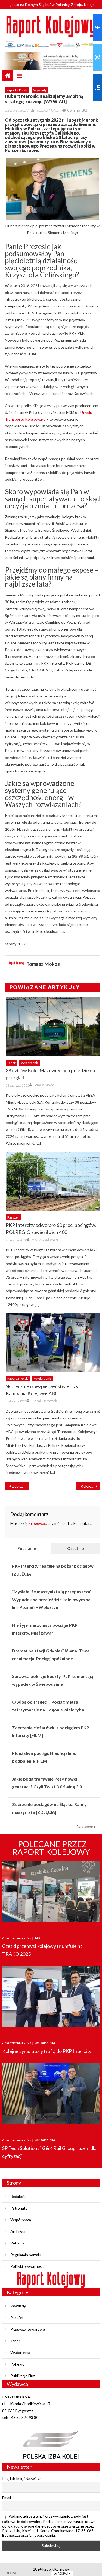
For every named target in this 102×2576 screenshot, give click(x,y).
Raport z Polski (17, 90)
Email (7, 2498)
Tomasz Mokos (47, 110)
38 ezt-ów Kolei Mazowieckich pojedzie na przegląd (50, 1074)
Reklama (17, 2243)
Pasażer (13, 1217)
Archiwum (19, 2231)
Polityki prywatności (27, 2266)
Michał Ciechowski (45, 1240)
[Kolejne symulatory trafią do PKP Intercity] (51, 1998)
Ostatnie (75, 1548)
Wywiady (40, 90)
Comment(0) (77, 110)
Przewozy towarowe (28, 2329)
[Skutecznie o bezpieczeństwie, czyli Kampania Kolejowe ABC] (53, 1343)
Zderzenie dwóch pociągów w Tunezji (20, 1486)
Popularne (27, 1548)
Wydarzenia (30, 1063)
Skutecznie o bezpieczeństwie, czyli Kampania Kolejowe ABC (43, 1390)
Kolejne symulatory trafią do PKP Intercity (47, 2051)
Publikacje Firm (23, 2376)
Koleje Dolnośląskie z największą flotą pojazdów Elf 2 (90, 1486)
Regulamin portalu (26, 2255)
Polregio (17, 2364)
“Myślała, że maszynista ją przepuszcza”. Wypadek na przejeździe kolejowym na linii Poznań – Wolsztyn (52, 1599)
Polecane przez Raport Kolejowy (51, 1848)
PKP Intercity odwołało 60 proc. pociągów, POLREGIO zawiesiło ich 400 (51, 1229)
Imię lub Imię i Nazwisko (22, 2479)
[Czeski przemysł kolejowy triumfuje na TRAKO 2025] (51, 1893)
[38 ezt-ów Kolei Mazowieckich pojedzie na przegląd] (53, 1027)
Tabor (11, 1063)
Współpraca (21, 2220)
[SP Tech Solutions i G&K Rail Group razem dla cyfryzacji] (51, 2095)
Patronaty (19, 2208)
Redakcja (18, 2196)
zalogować (37, 1523)
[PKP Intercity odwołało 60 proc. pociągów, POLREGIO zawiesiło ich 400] (53, 1181)
